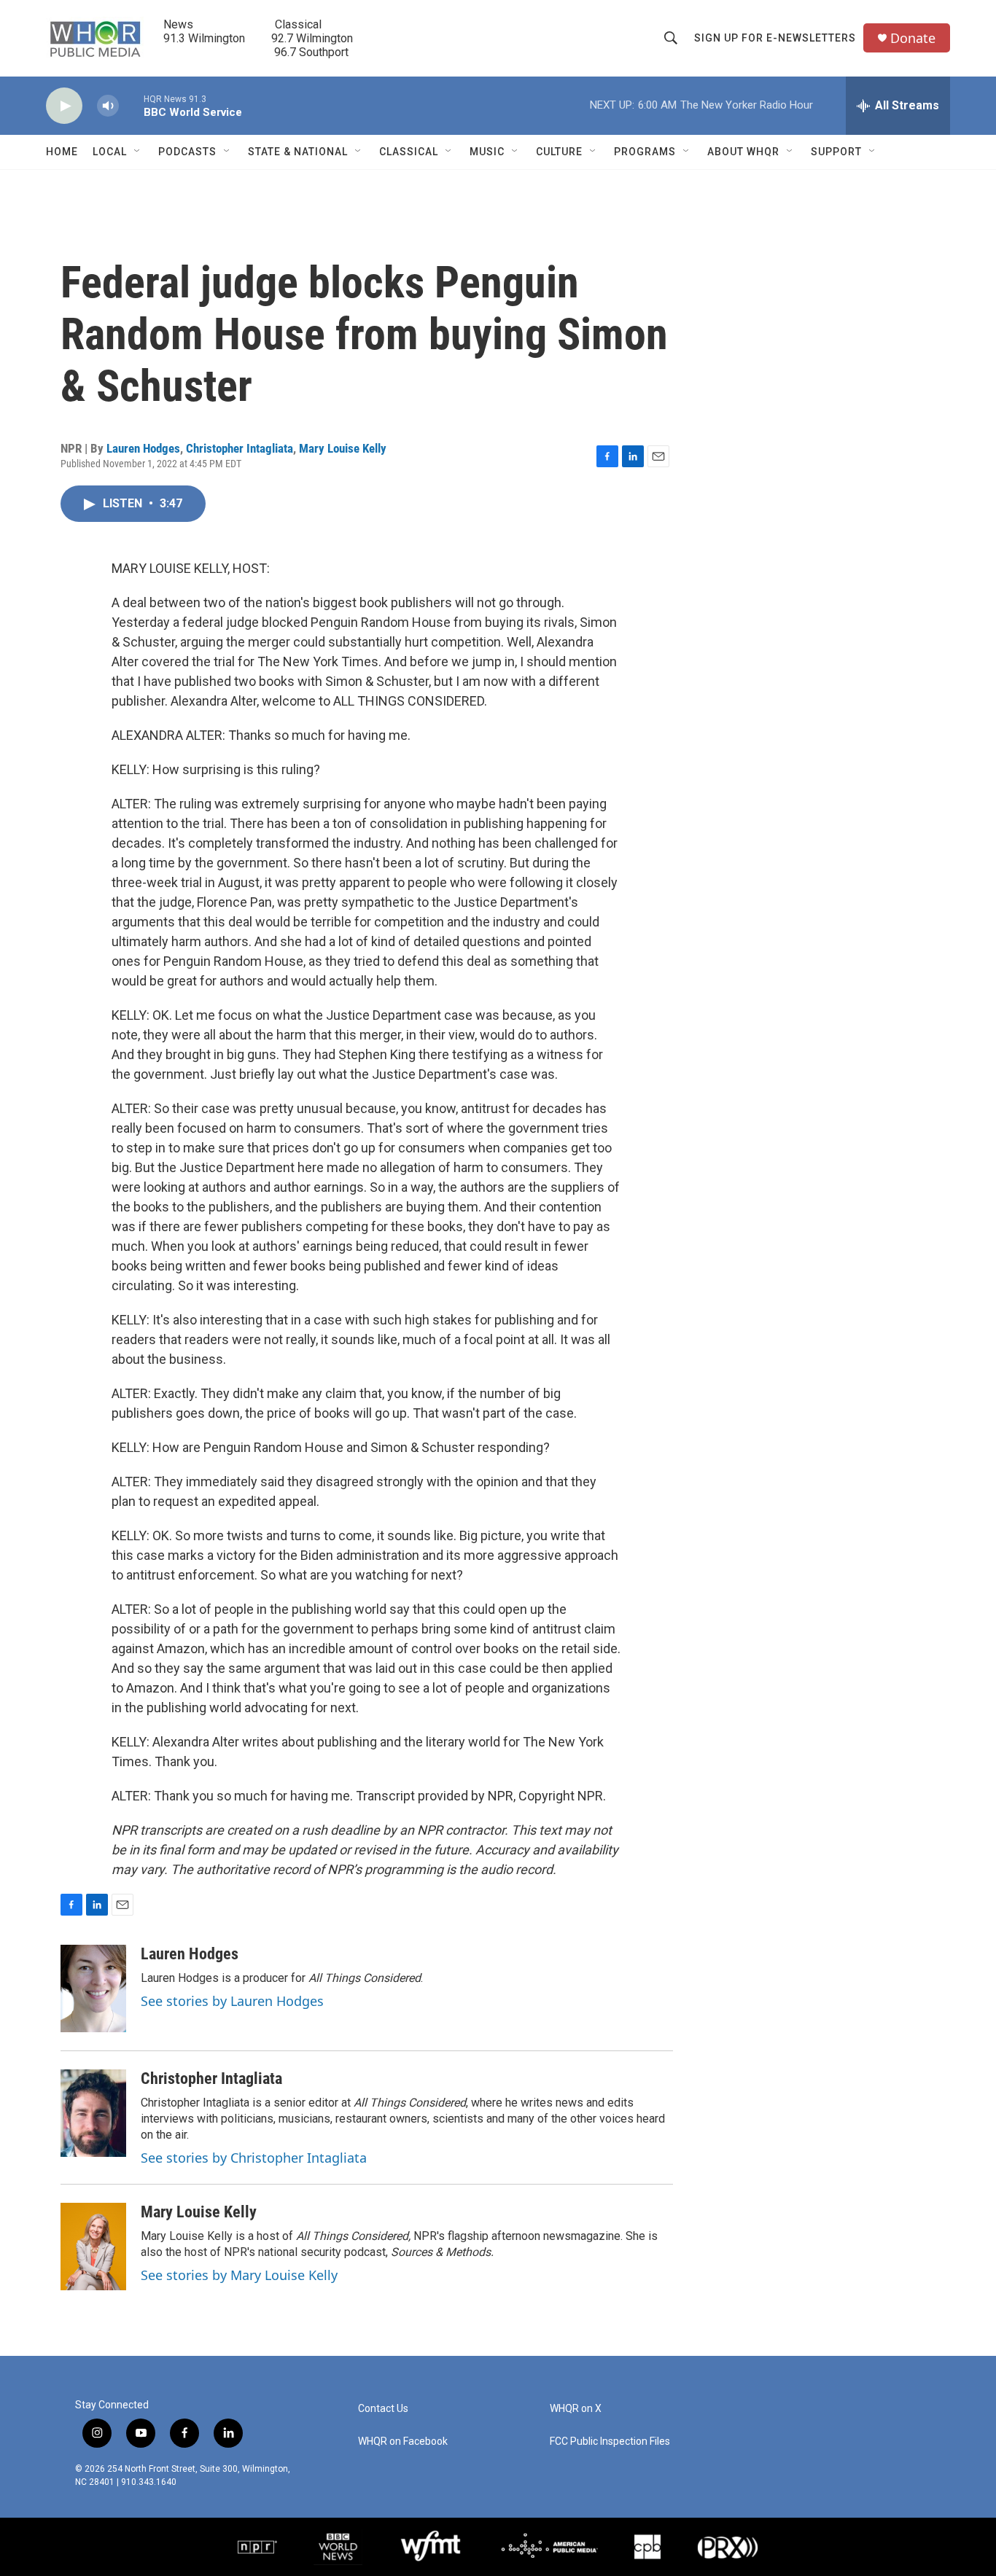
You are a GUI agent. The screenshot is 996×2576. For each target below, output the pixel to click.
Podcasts (187, 152)
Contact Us (383, 2409)
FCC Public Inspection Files (610, 2442)
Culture (559, 152)
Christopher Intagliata (240, 448)
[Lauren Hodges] (93, 1988)
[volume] (108, 106)
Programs (645, 152)
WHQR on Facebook (403, 2442)
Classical (409, 152)
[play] (64, 106)
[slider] (131, 105)
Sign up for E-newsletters (775, 38)
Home (62, 152)
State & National (298, 152)
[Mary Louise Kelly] (93, 2247)
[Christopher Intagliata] (93, 2113)
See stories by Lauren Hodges (232, 2001)
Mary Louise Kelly (343, 448)
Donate (913, 38)
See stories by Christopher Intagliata (254, 2158)
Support (836, 152)
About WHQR (743, 152)
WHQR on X (576, 2409)
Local (110, 152)
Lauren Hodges (143, 448)
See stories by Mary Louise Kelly (239, 2275)
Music (487, 152)
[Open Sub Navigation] (138, 152)
